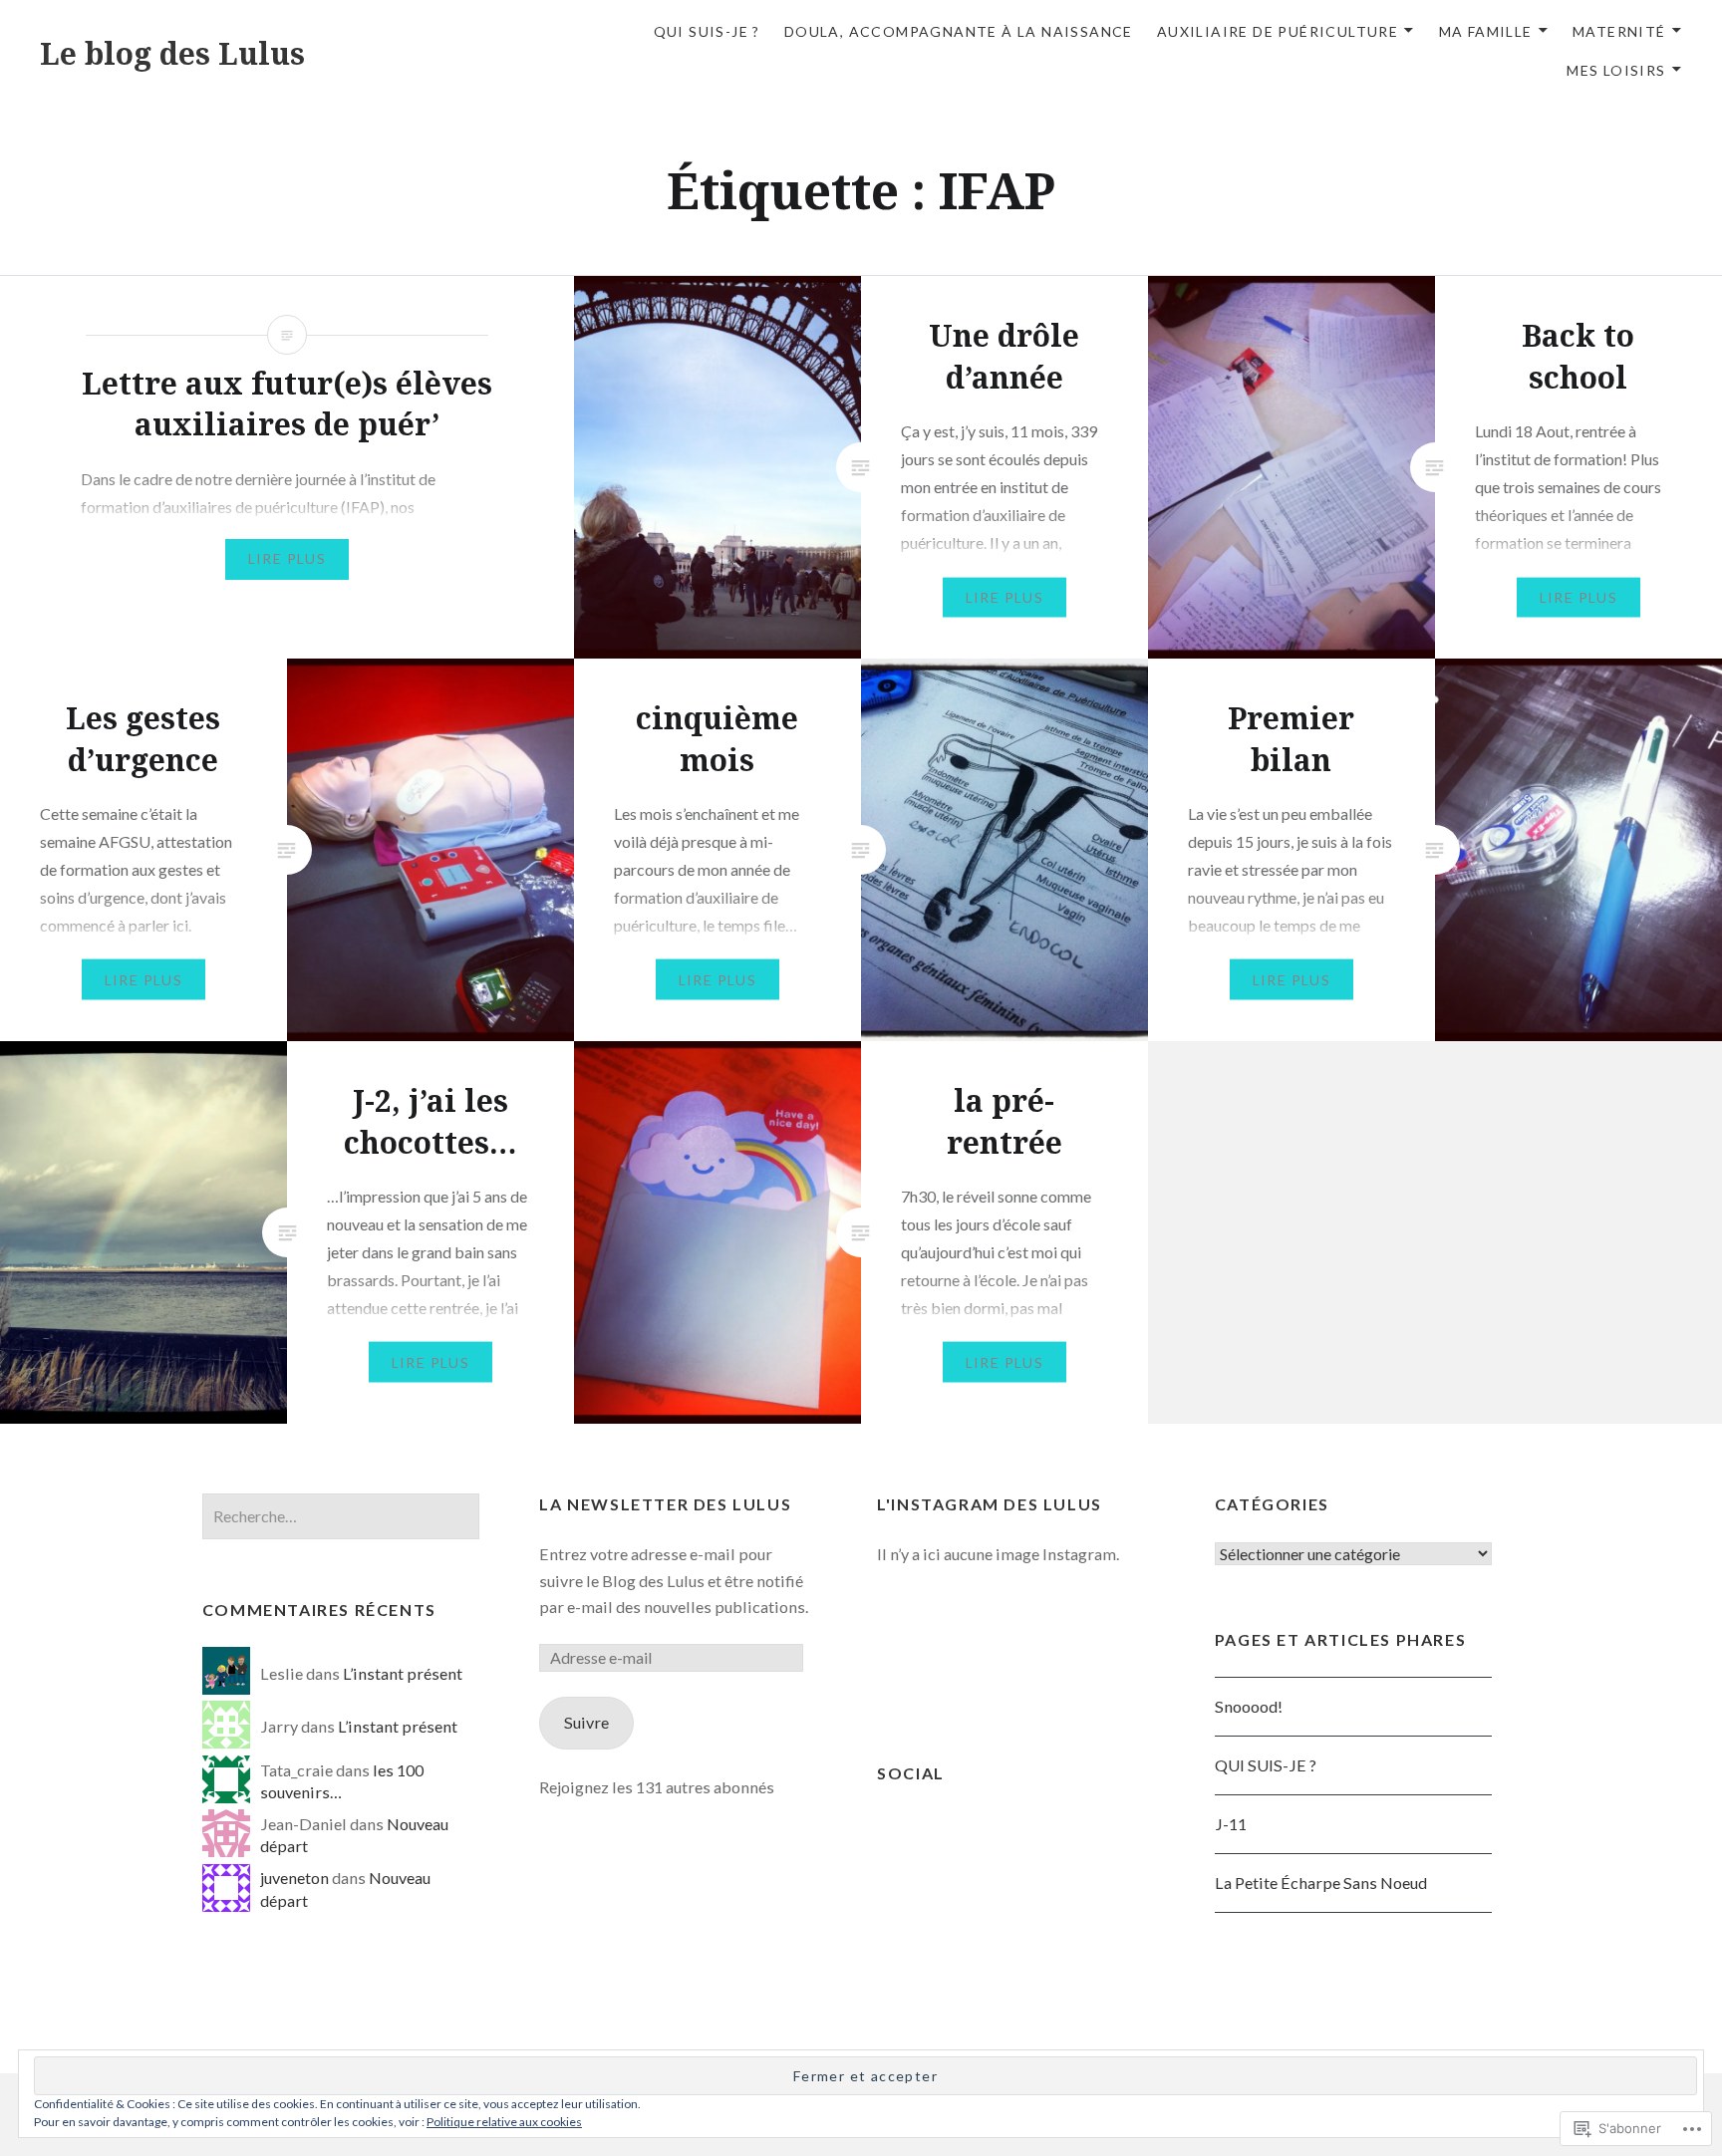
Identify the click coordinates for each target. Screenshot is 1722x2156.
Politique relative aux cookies (504, 2122)
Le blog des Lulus (172, 53)
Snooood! (1249, 1706)
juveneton (294, 1878)
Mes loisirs (1616, 70)
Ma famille (1486, 31)
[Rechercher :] (341, 1516)
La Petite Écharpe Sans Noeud (1321, 1883)
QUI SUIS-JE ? (1266, 1765)
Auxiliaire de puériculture (1278, 31)
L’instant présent (403, 1673)
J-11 (1231, 1824)
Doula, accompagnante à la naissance (959, 31)
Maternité (1619, 31)
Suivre (586, 1722)
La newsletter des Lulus (665, 1504)
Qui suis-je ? (707, 31)
